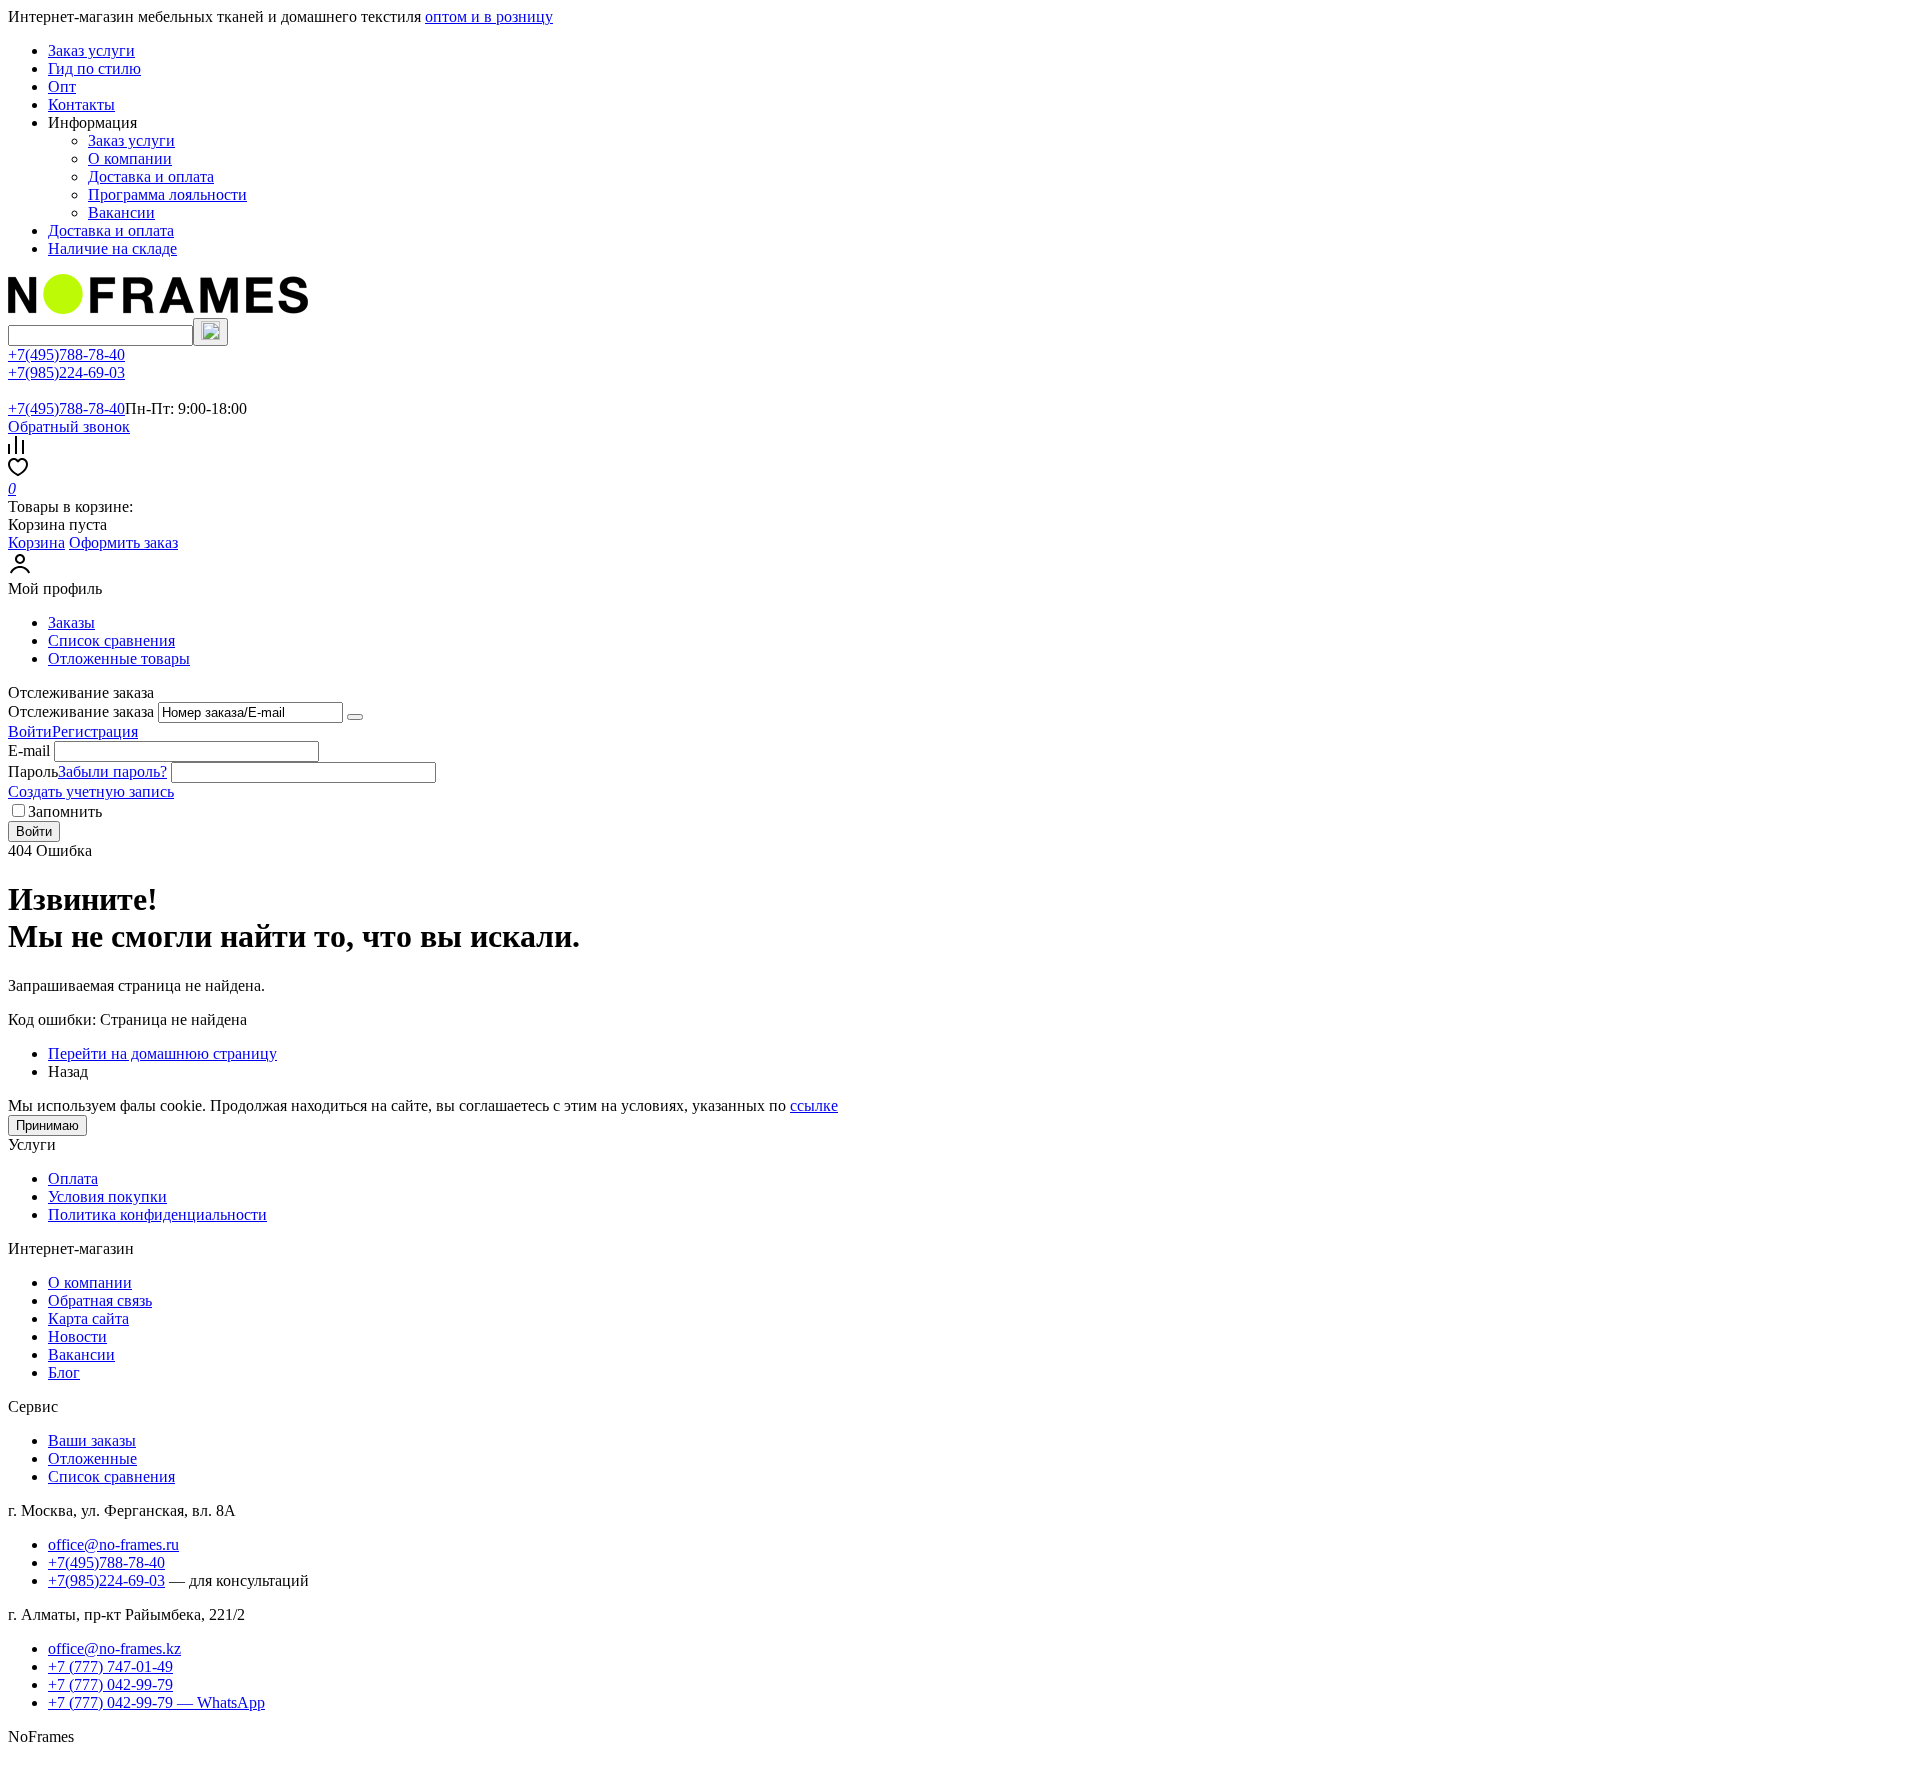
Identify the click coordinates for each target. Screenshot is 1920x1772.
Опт (62, 86)
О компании (130, 158)
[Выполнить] (355, 717)
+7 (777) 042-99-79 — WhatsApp (156, 1702)
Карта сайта (88, 1318)
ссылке (814, 1105)
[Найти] (210, 332)
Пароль (33, 771)
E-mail (29, 750)
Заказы (71, 622)
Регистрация (95, 731)
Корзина (36, 542)
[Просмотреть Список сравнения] (16, 448)
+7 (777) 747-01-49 (110, 1666)
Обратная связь (100, 1300)
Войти (30, 731)
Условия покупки (107, 1196)
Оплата (73, 1178)
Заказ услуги (91, 50)
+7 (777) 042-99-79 (110, 1684)
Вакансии (121, 212)
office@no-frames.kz (114, 1648)
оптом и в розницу (489, 16)
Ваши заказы (92, 1440)
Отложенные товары (119, 658)
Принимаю (47, 1125)
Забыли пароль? (112, 771)
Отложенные (92, 1458)
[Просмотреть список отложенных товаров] (18, 470)
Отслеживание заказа (81, 711)
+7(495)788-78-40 (66, 354)
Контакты (81, 104)
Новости (77, 1336)
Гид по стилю (94, 68)
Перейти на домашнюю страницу (162, 1053)
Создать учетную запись (91, 791)
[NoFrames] (158, 308)
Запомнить (65, 811)
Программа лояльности (167, 194)
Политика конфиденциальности (157, 1214)
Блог (64, 1372)
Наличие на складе (112, 248)
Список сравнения (111, 640)
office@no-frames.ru (113, 1544)
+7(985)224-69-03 (66, 372)
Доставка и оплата (151, 176)
